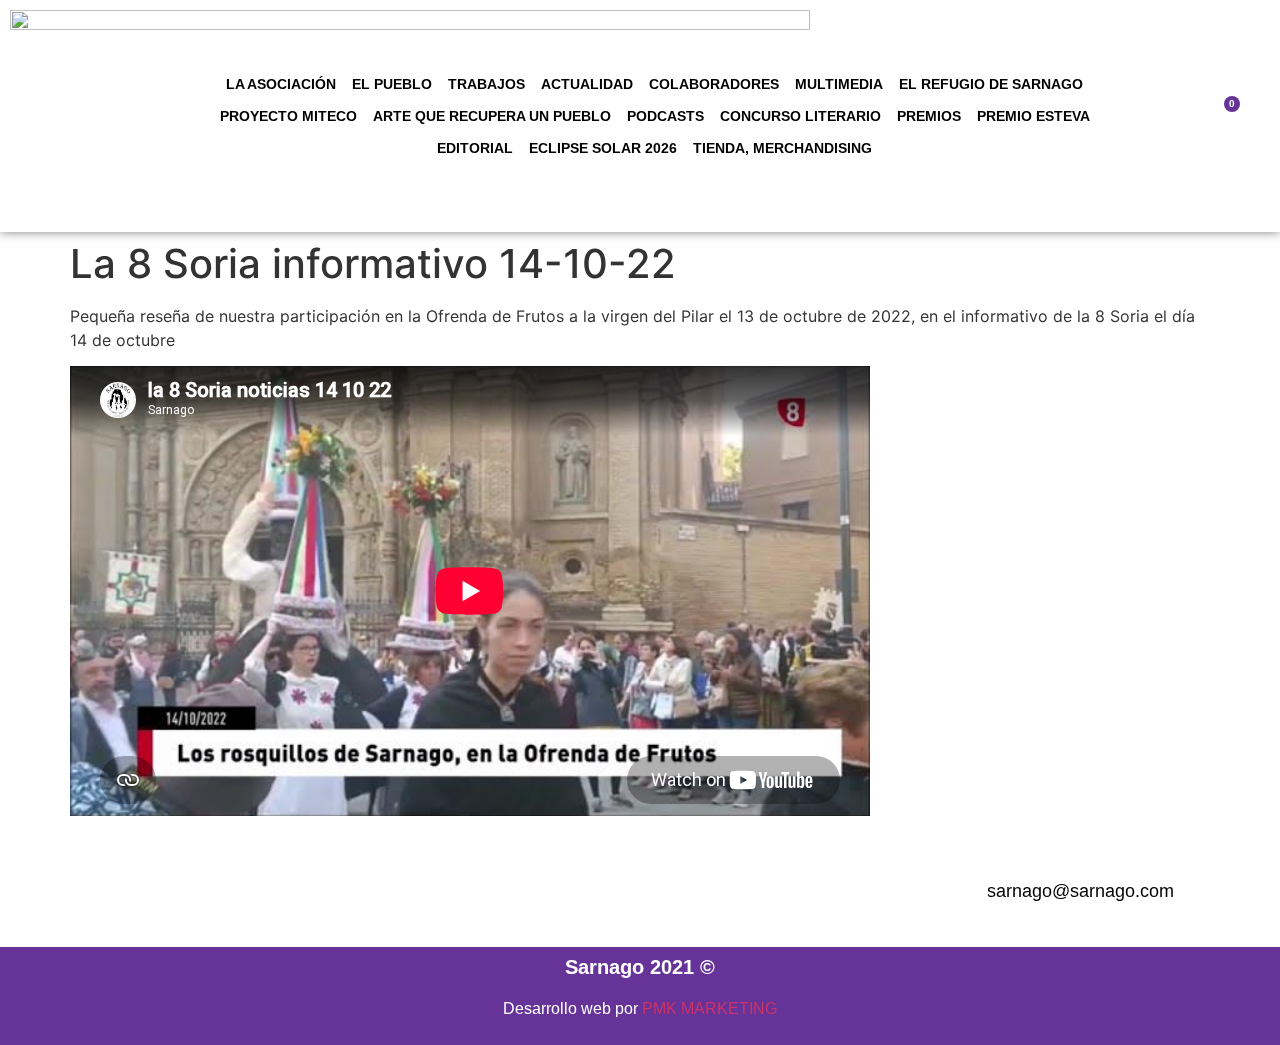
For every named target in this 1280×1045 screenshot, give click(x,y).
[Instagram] (557, 892)
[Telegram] (612, 892)
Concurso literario (800, 116)
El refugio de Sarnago (991, 84)
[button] (1172, 116)
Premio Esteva (1033, 116)
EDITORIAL (475, 148)
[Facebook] (502, 892)
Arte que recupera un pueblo (492, 116)
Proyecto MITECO (288, 116)
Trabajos (486, 84)
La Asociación (281, 84)
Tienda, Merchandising (782, 148)
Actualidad (587, 84)
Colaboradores (714, 84)
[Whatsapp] (777, 892)
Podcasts (665, 116)
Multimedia (839, 84)
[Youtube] (722, 892)
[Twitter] (667, 892)
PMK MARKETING (709, 1008)
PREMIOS (929, 116)
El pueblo (392, 84)
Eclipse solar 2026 (603, 148)
